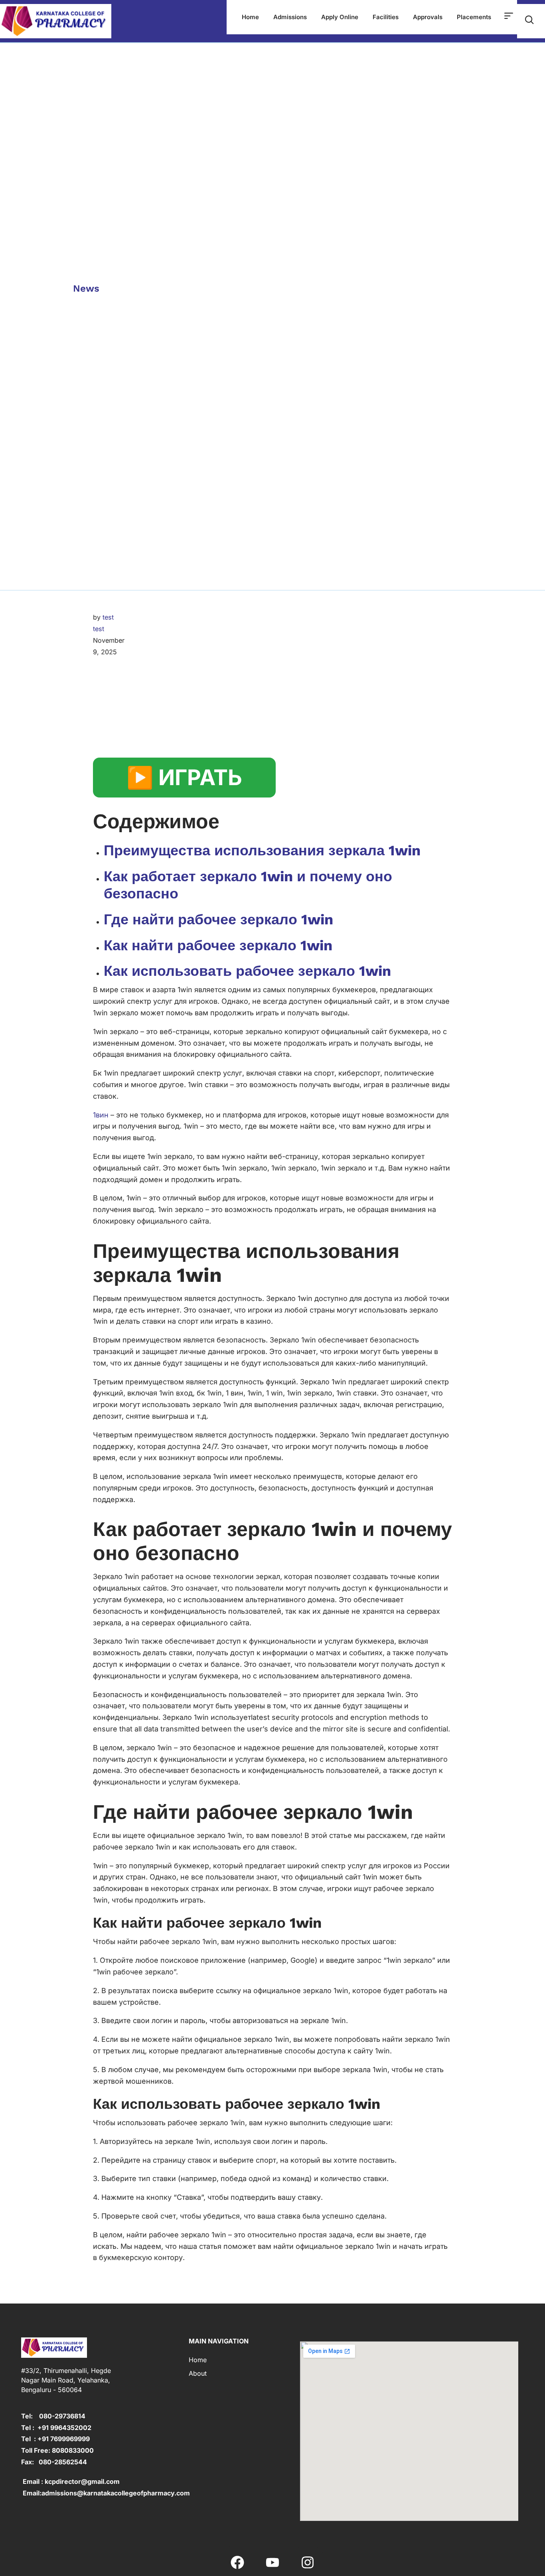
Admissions (290, 17)
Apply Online (340, 17)
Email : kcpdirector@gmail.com (70, 2481)
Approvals (428, 17)
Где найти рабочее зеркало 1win (218, 920)
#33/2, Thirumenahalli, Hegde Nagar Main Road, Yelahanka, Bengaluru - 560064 (66, 2380)
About (198, 2373)
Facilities (386, 17)
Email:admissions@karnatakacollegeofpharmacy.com (106, 2493)
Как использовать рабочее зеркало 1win (247, 971)
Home (250, 17)
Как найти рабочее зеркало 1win (218, 946)
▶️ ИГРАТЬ (184, 777)
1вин (101, 1115)
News (86, 288)
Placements (474, 17)
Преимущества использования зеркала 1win (262, 851)
